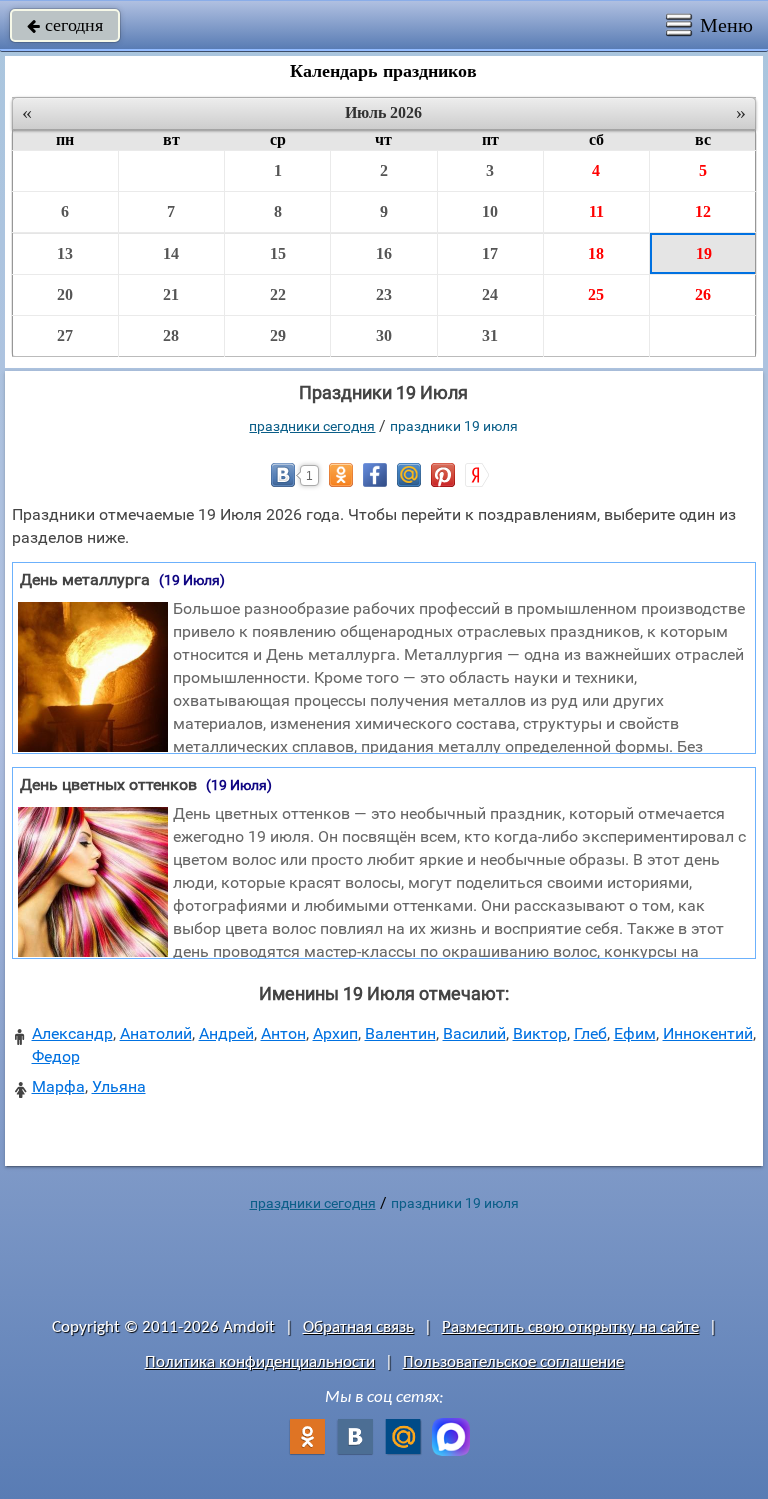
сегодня (65, 25)
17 (490, 253)
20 (65, 294)
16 (384, 253)
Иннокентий (708, 1033)
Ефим (635, 1033)
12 (703, 211)
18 (596, 253)
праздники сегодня (312, 426)
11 (596, 211)
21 (171, 294)
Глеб (590, 1033)
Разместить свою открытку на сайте (570, 1327)
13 (65, 253)
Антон (283, 1033)
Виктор (540, 1033)
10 (490, 211)
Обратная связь (358, 1327)
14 (171, 253)
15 (278, 253)
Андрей (226, 1033)
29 (278, 335)
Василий (474, 1033)
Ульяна (119, 1086)
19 (704, 253)
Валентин (400, 1033)
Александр (72, 1033)
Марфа (58, 1086)
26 (703, 294)
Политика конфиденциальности (260, 1362)
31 (490, 335)
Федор (56, 1056)
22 (278, 294)
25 (596, 294)
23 (384, 294)
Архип (335, 1033)
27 (65, 335)
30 (384, 335)
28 (171, 335)
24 (490, 294)
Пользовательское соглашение (513, 1362)
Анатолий (156, 1033)
